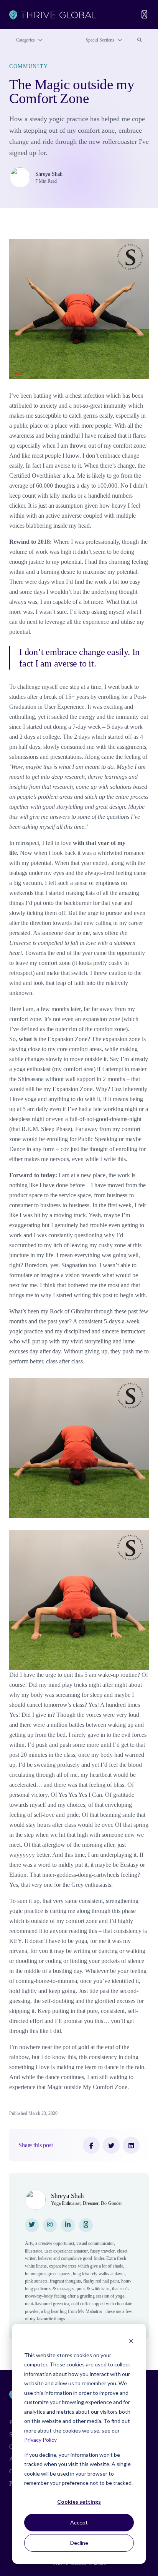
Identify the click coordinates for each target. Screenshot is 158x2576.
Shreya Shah (49, 174)
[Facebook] (91, 2145)
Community (29, 66)
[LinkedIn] (131, 2145)
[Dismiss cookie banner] (131, 2340)
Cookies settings (79, 2502)
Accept (79, 2522)
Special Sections (100, 40)
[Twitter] (111, 2145)
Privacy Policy (40, 2440)
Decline (79, 2543)
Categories (26, 40)
